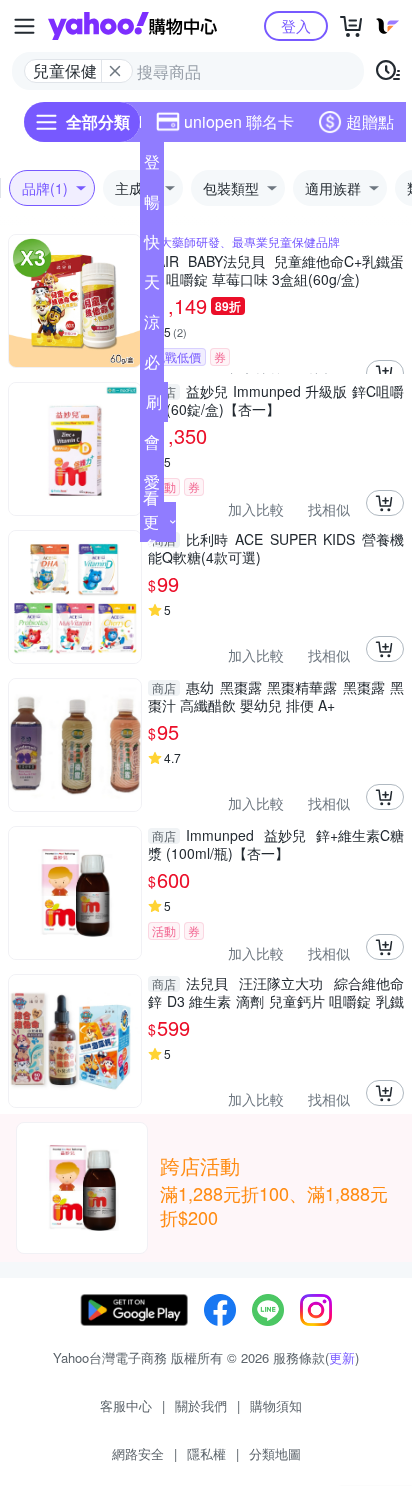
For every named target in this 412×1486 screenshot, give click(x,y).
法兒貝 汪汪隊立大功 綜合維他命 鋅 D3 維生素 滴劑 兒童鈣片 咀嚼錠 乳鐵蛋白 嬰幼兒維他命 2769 (276, 992)
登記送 (152, 166)
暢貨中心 (152, 206)
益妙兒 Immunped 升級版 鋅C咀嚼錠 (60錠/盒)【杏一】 (276, 400)
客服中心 (126, 1405)
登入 (296, 25)
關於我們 (201, 1405)
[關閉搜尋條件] (115, 71)
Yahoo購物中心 (132, 26)
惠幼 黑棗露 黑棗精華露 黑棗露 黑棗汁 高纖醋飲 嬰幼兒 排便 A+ (276, 696)
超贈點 (370, 121)
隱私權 (206, 1453)
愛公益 (152, 486)
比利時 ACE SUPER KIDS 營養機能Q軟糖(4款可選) (276, 548)
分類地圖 (275, 1453)
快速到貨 (152, 246)
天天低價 (152, 286)
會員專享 (152, 446)
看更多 (151, 521)
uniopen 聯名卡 (239, 121)
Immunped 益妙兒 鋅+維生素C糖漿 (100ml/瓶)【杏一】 (276, 844)
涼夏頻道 (152, 326)
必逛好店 (152, 366)
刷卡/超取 (154, 406)
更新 (342, 1357)
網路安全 (138, 1453)
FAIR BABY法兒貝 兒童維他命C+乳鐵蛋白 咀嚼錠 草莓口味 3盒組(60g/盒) (276, 270)
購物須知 (276, 1405)
